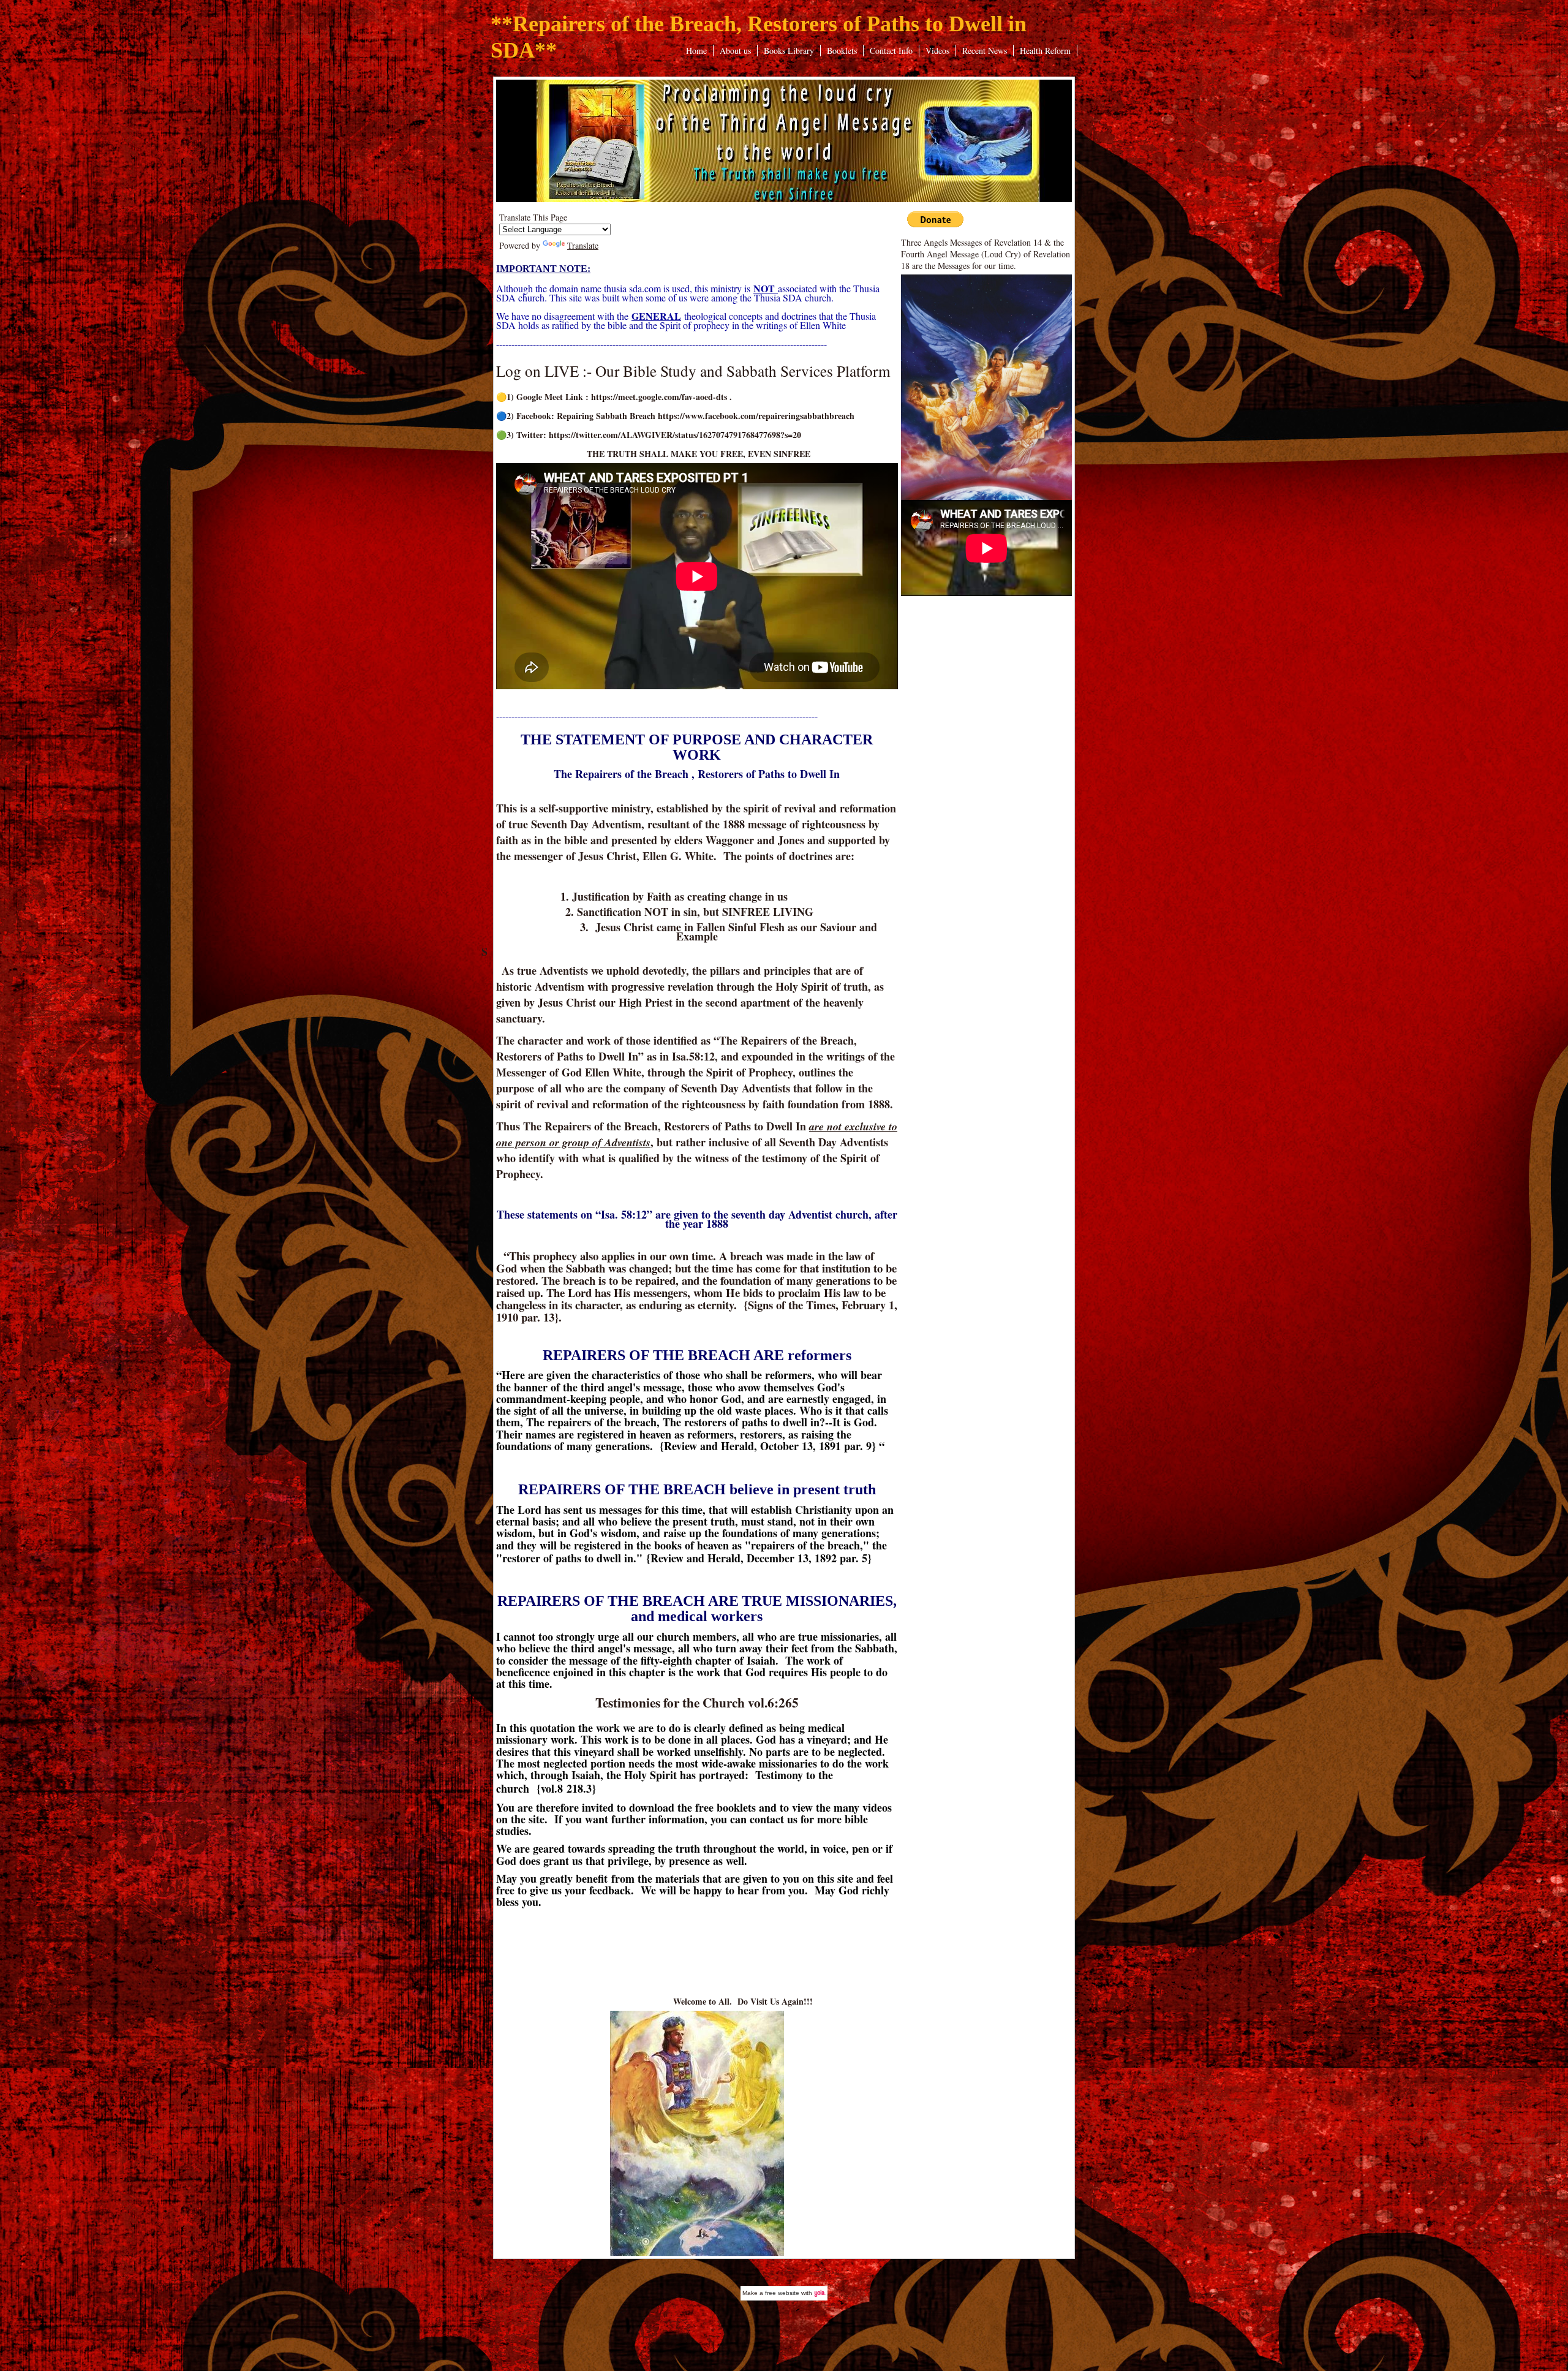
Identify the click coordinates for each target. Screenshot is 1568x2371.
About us (735, 51)
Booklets (842, 51)
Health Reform (1045, 51)
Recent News (985, 51)
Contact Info (891, 51)
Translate (583, 245)
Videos (937, 51)
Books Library (789, 51)
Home (696, 51)
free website (782, 2293)
